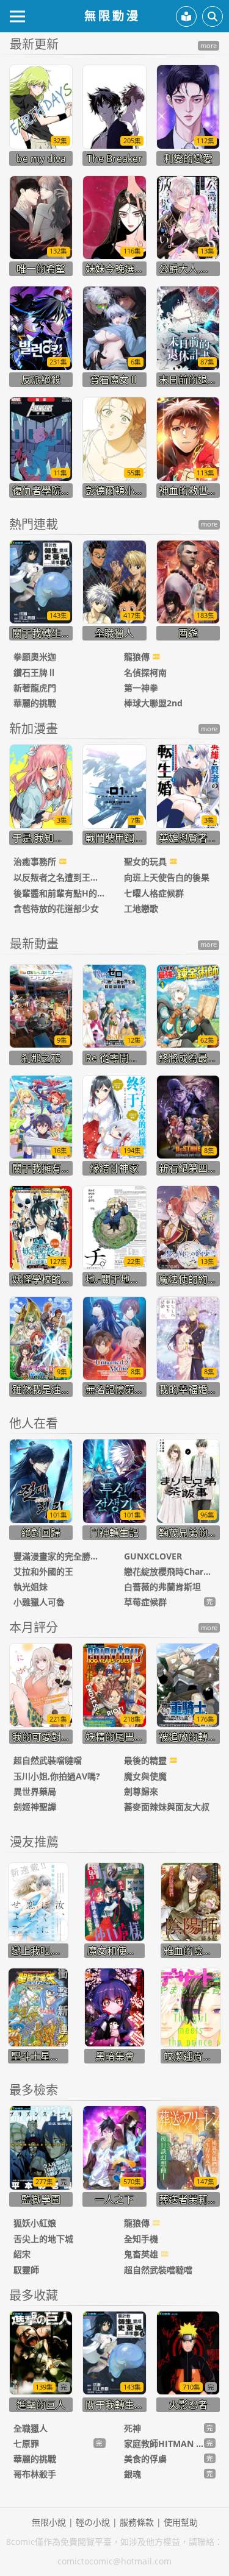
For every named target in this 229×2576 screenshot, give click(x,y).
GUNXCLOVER (153, 1556)
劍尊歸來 (141, 1791)
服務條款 (137, 2522)
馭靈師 (26, 2270)
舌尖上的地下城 (43, 2239)
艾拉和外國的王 (43, 1571)
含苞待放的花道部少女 (56, 908)
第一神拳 (141, 688)
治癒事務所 (36, 861)
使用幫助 (181, 2522)
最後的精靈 (147, 1760)
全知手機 (141, 2239)
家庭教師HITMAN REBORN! (164, 2443)
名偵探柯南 (145, 672)
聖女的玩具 (147, 861)
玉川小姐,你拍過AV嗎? (57, 1776)
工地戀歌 (141, 908)
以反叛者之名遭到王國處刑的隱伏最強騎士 (60, 877)
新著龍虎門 (35, 688)
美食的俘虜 (145, 2459)
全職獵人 (31, 2428)
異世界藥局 (35, 1791)
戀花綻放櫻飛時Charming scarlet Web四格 (170, 1571)
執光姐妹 (31, 1587)
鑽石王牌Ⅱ (35, 672)
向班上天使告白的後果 (167, 877)
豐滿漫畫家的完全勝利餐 (60, 1556)
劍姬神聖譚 (35, 1807)
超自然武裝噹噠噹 (48, 1760)
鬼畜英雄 (142, 2254)
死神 (133, 2428)
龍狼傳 (138, 657)
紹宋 (22, 2254)
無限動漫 (112, 16)
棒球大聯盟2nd (153, 703)
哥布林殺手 (35, 2474)
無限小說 (49, 2522)
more (209, 46)
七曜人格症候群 (154, 893)
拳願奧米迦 (35, 657)
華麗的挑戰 (35, 703)
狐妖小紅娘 (35, 2223)
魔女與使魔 (145, 1776)
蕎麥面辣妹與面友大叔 (167, 1807)
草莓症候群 (145, 1602)
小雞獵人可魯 (39, 1602)
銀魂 (133, 2474)
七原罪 (26, 2443)
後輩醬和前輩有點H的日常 (60, 893)
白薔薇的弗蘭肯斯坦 (162, 1587)
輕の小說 (93, 2522)
